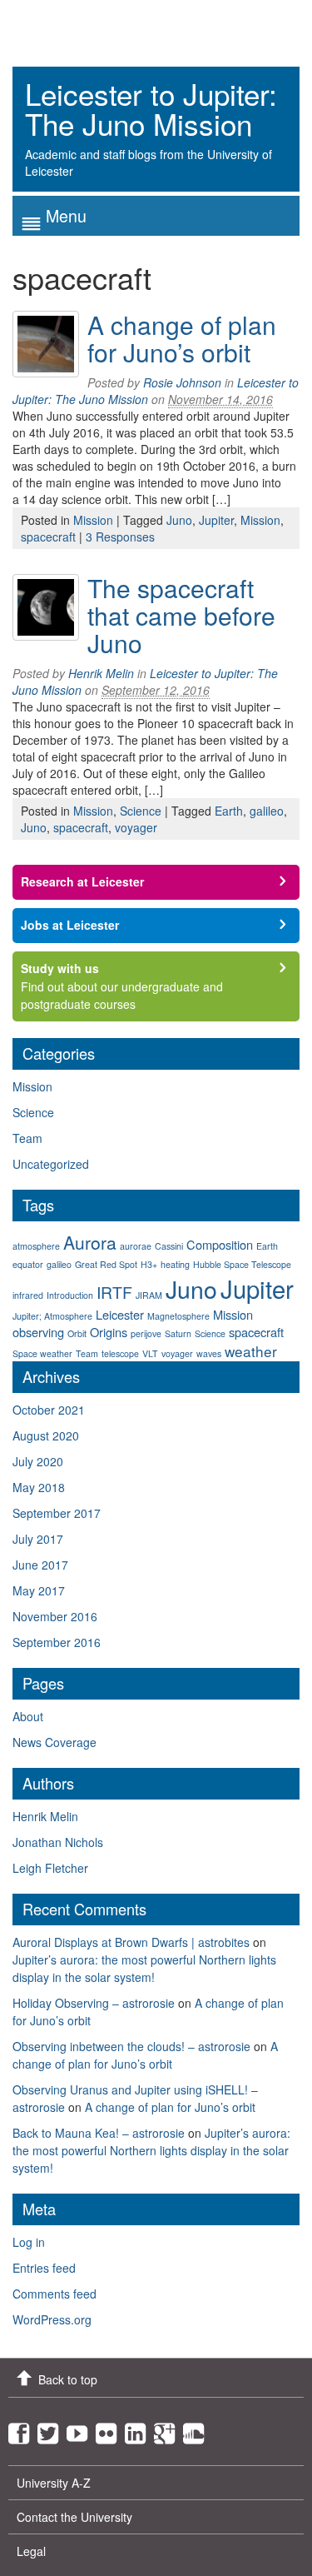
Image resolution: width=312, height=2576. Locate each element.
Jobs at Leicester (70, 925)
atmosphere (36, 1246)
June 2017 (40, 1565)
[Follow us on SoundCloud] (198, 2429)
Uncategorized (51, 1164)
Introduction (70, 1295)
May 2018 (39, 1487)
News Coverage (54, 1742)
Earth (229, 811)
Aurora (90, 1242)
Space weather (42, 1353)
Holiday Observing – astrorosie (94, 2003)
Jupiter (216, 520)
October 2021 (49, 1410)
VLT (150, 1353)
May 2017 (39, 1590)
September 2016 (57, 1642)
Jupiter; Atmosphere (52, 1316)
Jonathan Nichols (58, 1842)
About (28, 1716)
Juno (179, 520)
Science (141, 811)
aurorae (136, 1246)
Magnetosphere (178, 1316)
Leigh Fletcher (50, 1868)
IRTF (114, 1292)
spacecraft (48, 537)
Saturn (178, 1333)
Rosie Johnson (182, 382)
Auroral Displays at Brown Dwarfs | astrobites (131, 1942)
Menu (66, 215)
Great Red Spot (106, 1264)
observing (38, 1332)
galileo (267, 811)
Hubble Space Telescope (242, 1264)
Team (27, 1138)
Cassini (169, 1246)
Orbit (77, 1333)
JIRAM (149, 1295)
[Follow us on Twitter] (52, 2429)
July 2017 (38, 1539)
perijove (146, 1333)
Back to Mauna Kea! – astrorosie (99, 2133)
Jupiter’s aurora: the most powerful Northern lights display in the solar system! (144, 1968)
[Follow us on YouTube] (81, 2429)
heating (175, 1264)
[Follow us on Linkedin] (139, 2429)
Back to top (68, 2379)
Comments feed (54, 2294)
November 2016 (55, 1616)
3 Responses (120, 537)
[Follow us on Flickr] (110, 2429)
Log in (29, 2242)
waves (209, 1353)
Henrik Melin (101, 673)
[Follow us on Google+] (168, 2429)
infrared (28, 1295)
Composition (220, 1244)
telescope (120, 1353)
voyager (136, 827)
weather (251, 1351)
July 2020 (38, 1461)
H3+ (149, 1264)
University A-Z (54, 2483)
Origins (109, 1332)
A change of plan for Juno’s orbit (182, 338)
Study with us (60, 968)
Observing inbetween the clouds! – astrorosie (131, 2046)
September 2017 (57, 1513)
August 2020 (46, 1435)
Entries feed (44, 2268)
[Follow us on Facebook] (23, 2429)
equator (28, 1264)
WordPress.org (52, 2319)
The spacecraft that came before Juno (181, 615)
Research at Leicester (82, 881)
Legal (31, 2551)
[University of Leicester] (75, 27)
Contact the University (74, 2517)
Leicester (120, 1314)
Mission (93, 520)
